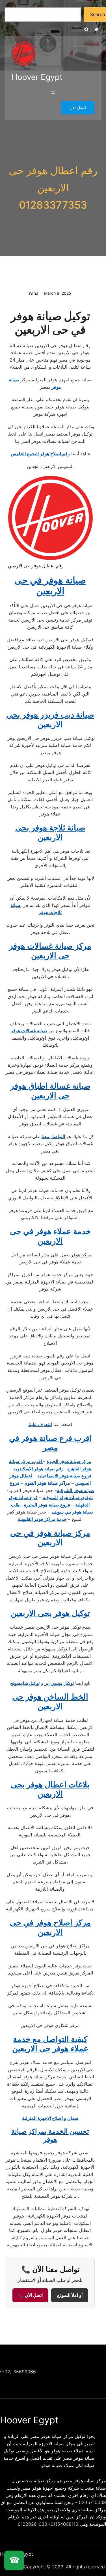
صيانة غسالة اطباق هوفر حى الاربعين (50, 1091)
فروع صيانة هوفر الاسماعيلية (64, 1476)
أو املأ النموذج (70, 2295)
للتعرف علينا (40, 1424)
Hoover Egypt (37, 77)
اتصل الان (78, 108)
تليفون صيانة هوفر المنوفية (68, 1497)
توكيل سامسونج (25, 1683)
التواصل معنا (53, 1136)
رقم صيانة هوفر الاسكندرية (38, 1469)
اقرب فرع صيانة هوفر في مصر (50, 1443)
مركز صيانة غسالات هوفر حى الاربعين (50, 951)
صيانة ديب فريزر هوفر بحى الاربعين (50, 720)
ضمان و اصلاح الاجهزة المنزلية (50, 2118)
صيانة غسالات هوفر (29, 1031)
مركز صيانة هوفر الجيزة (69, 1461)
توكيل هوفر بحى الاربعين (50, 1613)
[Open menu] (53, 92)
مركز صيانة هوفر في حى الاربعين (50, 1538)
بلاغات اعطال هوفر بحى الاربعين (50, 1789)
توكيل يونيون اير (59, 1683)
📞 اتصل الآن (30, 2295)
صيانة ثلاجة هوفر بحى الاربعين (50, 832)
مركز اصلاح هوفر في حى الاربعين (50, 1927)
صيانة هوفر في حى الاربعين (50, 586)
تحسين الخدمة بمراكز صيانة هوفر (50, 2135)
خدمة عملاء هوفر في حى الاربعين (50, 1236)
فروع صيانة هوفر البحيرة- (46, 1505)
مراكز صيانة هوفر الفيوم (47, 1483)
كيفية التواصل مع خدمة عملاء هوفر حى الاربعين (50, 2044)
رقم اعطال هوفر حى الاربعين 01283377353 (53, 188)
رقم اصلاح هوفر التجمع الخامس (40, 454)
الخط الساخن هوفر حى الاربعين (50, 1702)
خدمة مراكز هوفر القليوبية (42, 1519)
